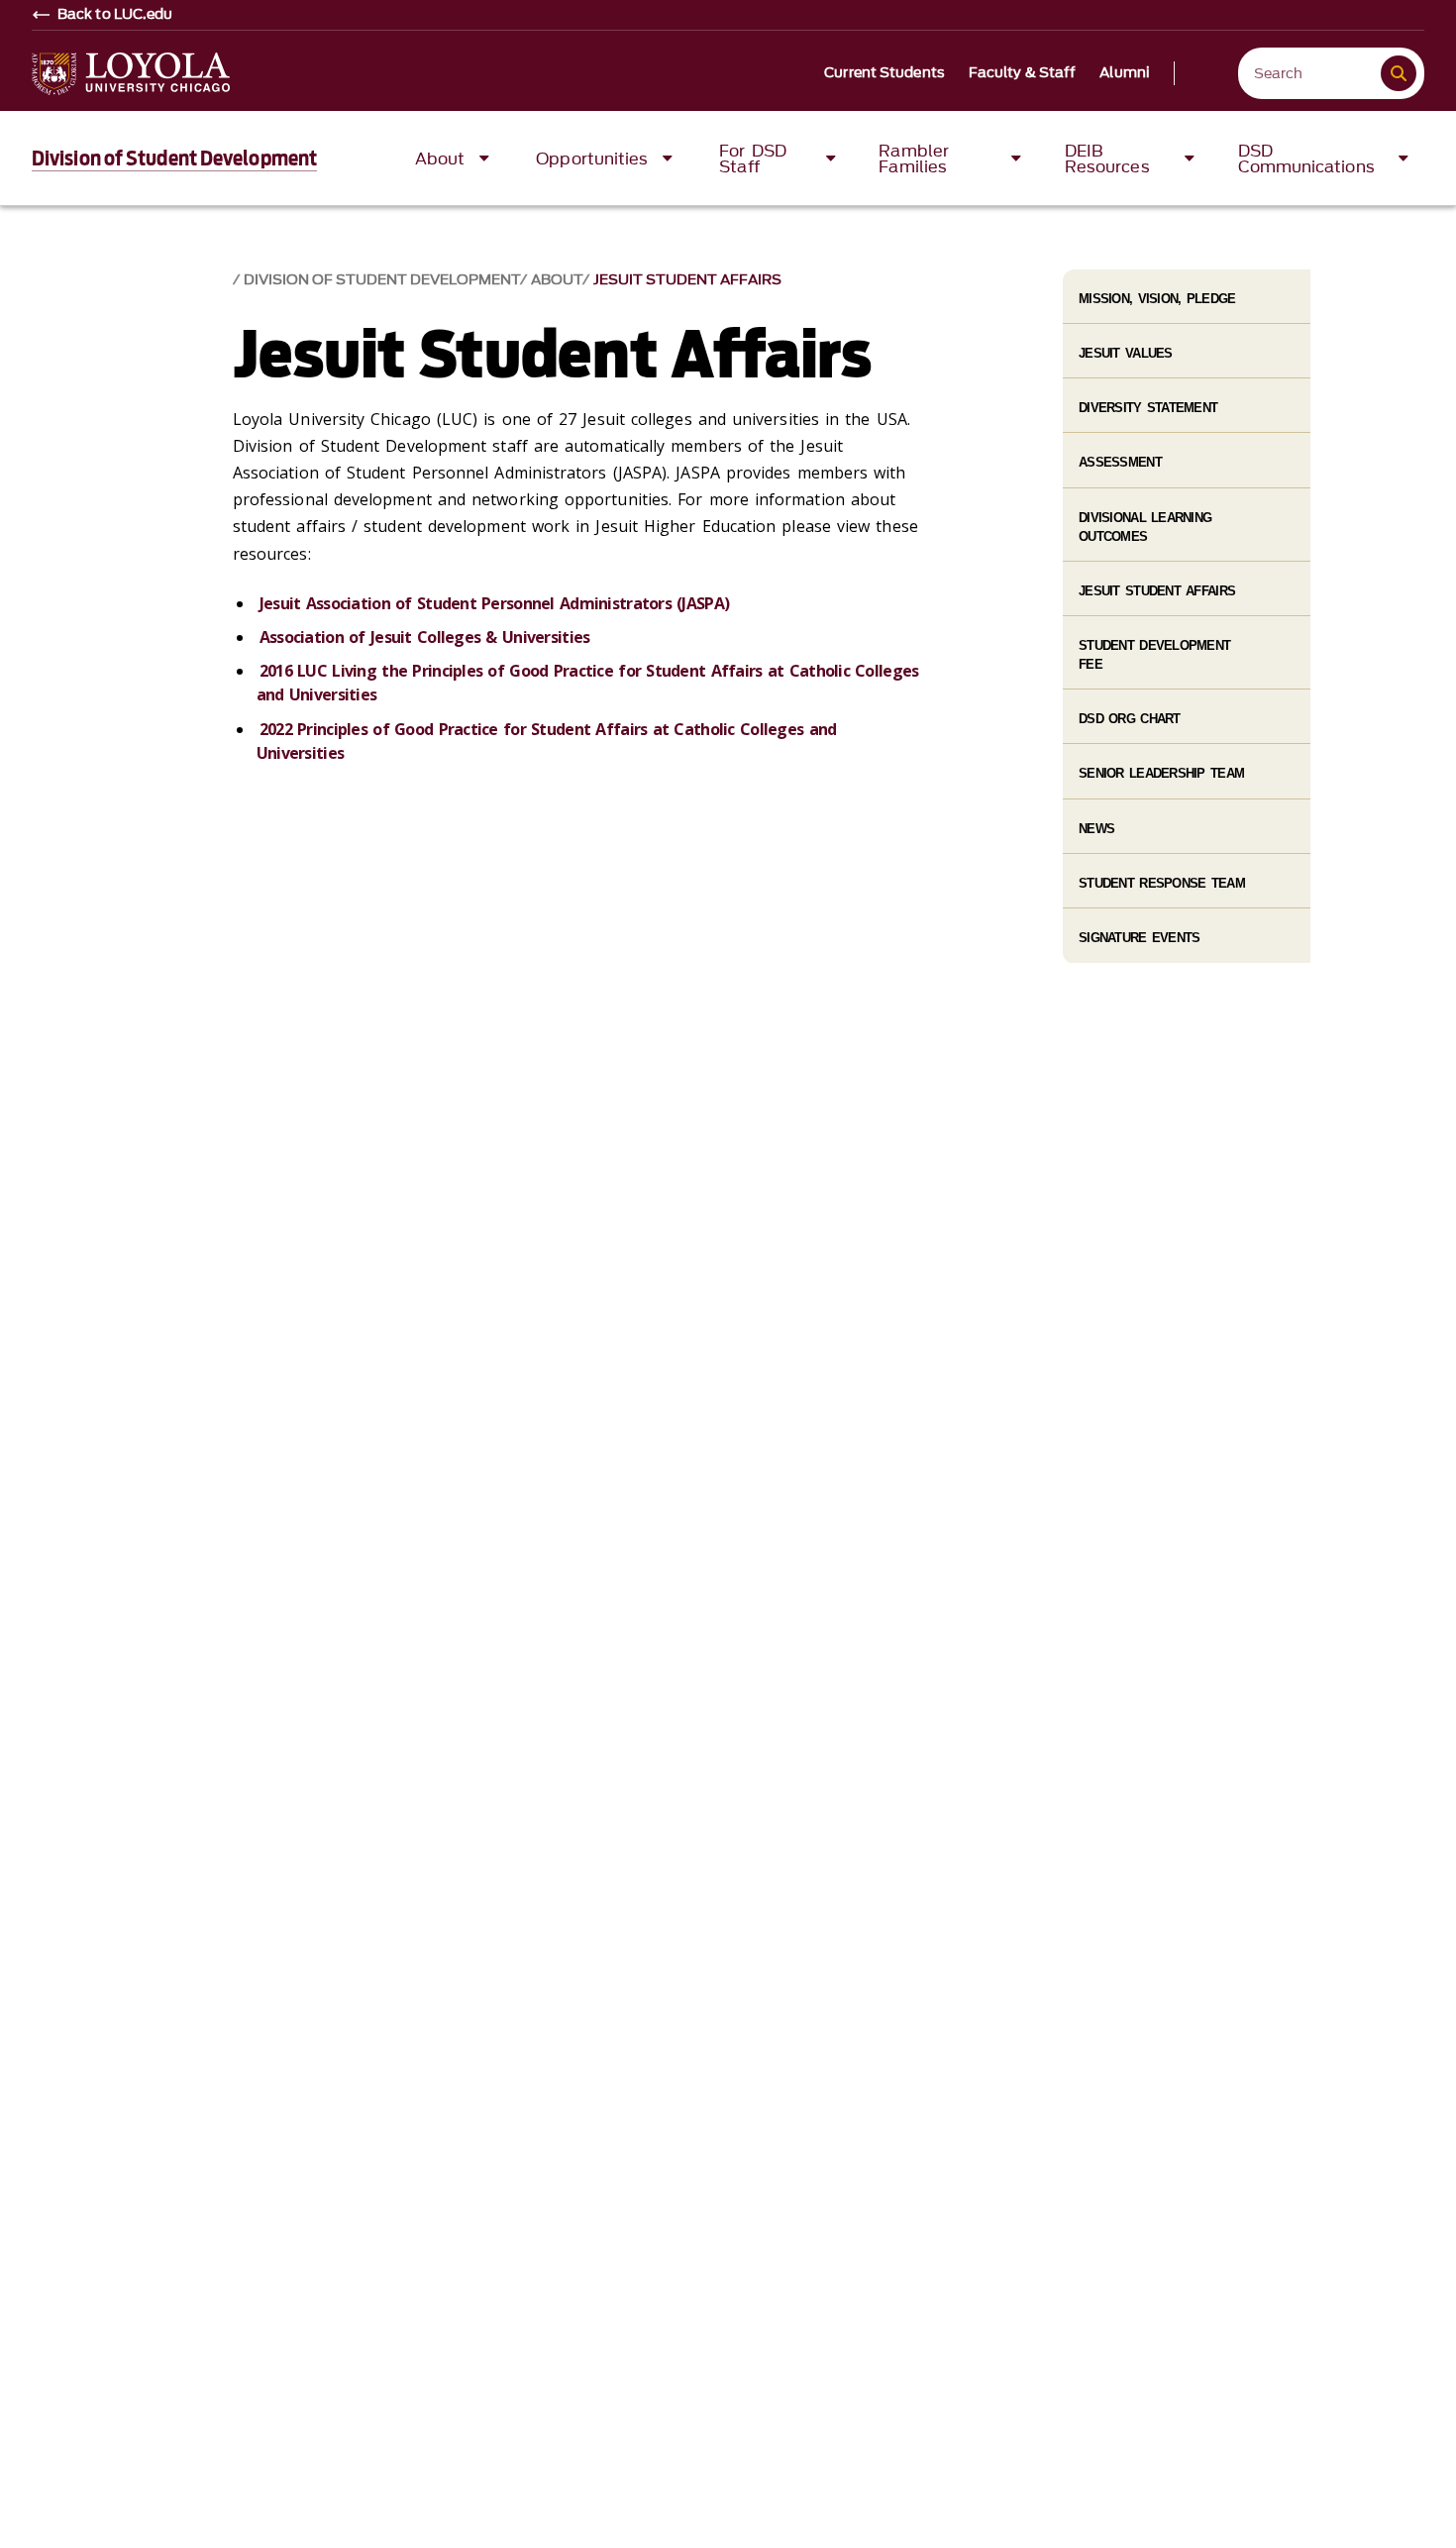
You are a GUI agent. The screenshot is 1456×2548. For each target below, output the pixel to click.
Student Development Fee (1154, 655)
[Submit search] (1399, 73)
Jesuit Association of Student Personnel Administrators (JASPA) (494, 603)
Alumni (1125, 73)
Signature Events (1139, 938)
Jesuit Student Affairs (687, 280)
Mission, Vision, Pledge (1157, 299)
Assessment (1120, 462)
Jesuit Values (1126, 353)
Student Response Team (1162, 883)
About (557, 280)
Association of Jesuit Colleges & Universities (425, 637)
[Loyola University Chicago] (131, 74)
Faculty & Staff (1023, 73)
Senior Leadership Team (1161, 773)
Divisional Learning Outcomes (1145, 527)
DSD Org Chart (1130, 719)
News (1096, 829)
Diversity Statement (1148, 408)
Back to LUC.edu (115, 15)
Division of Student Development (174, 159)
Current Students (884, 73)
